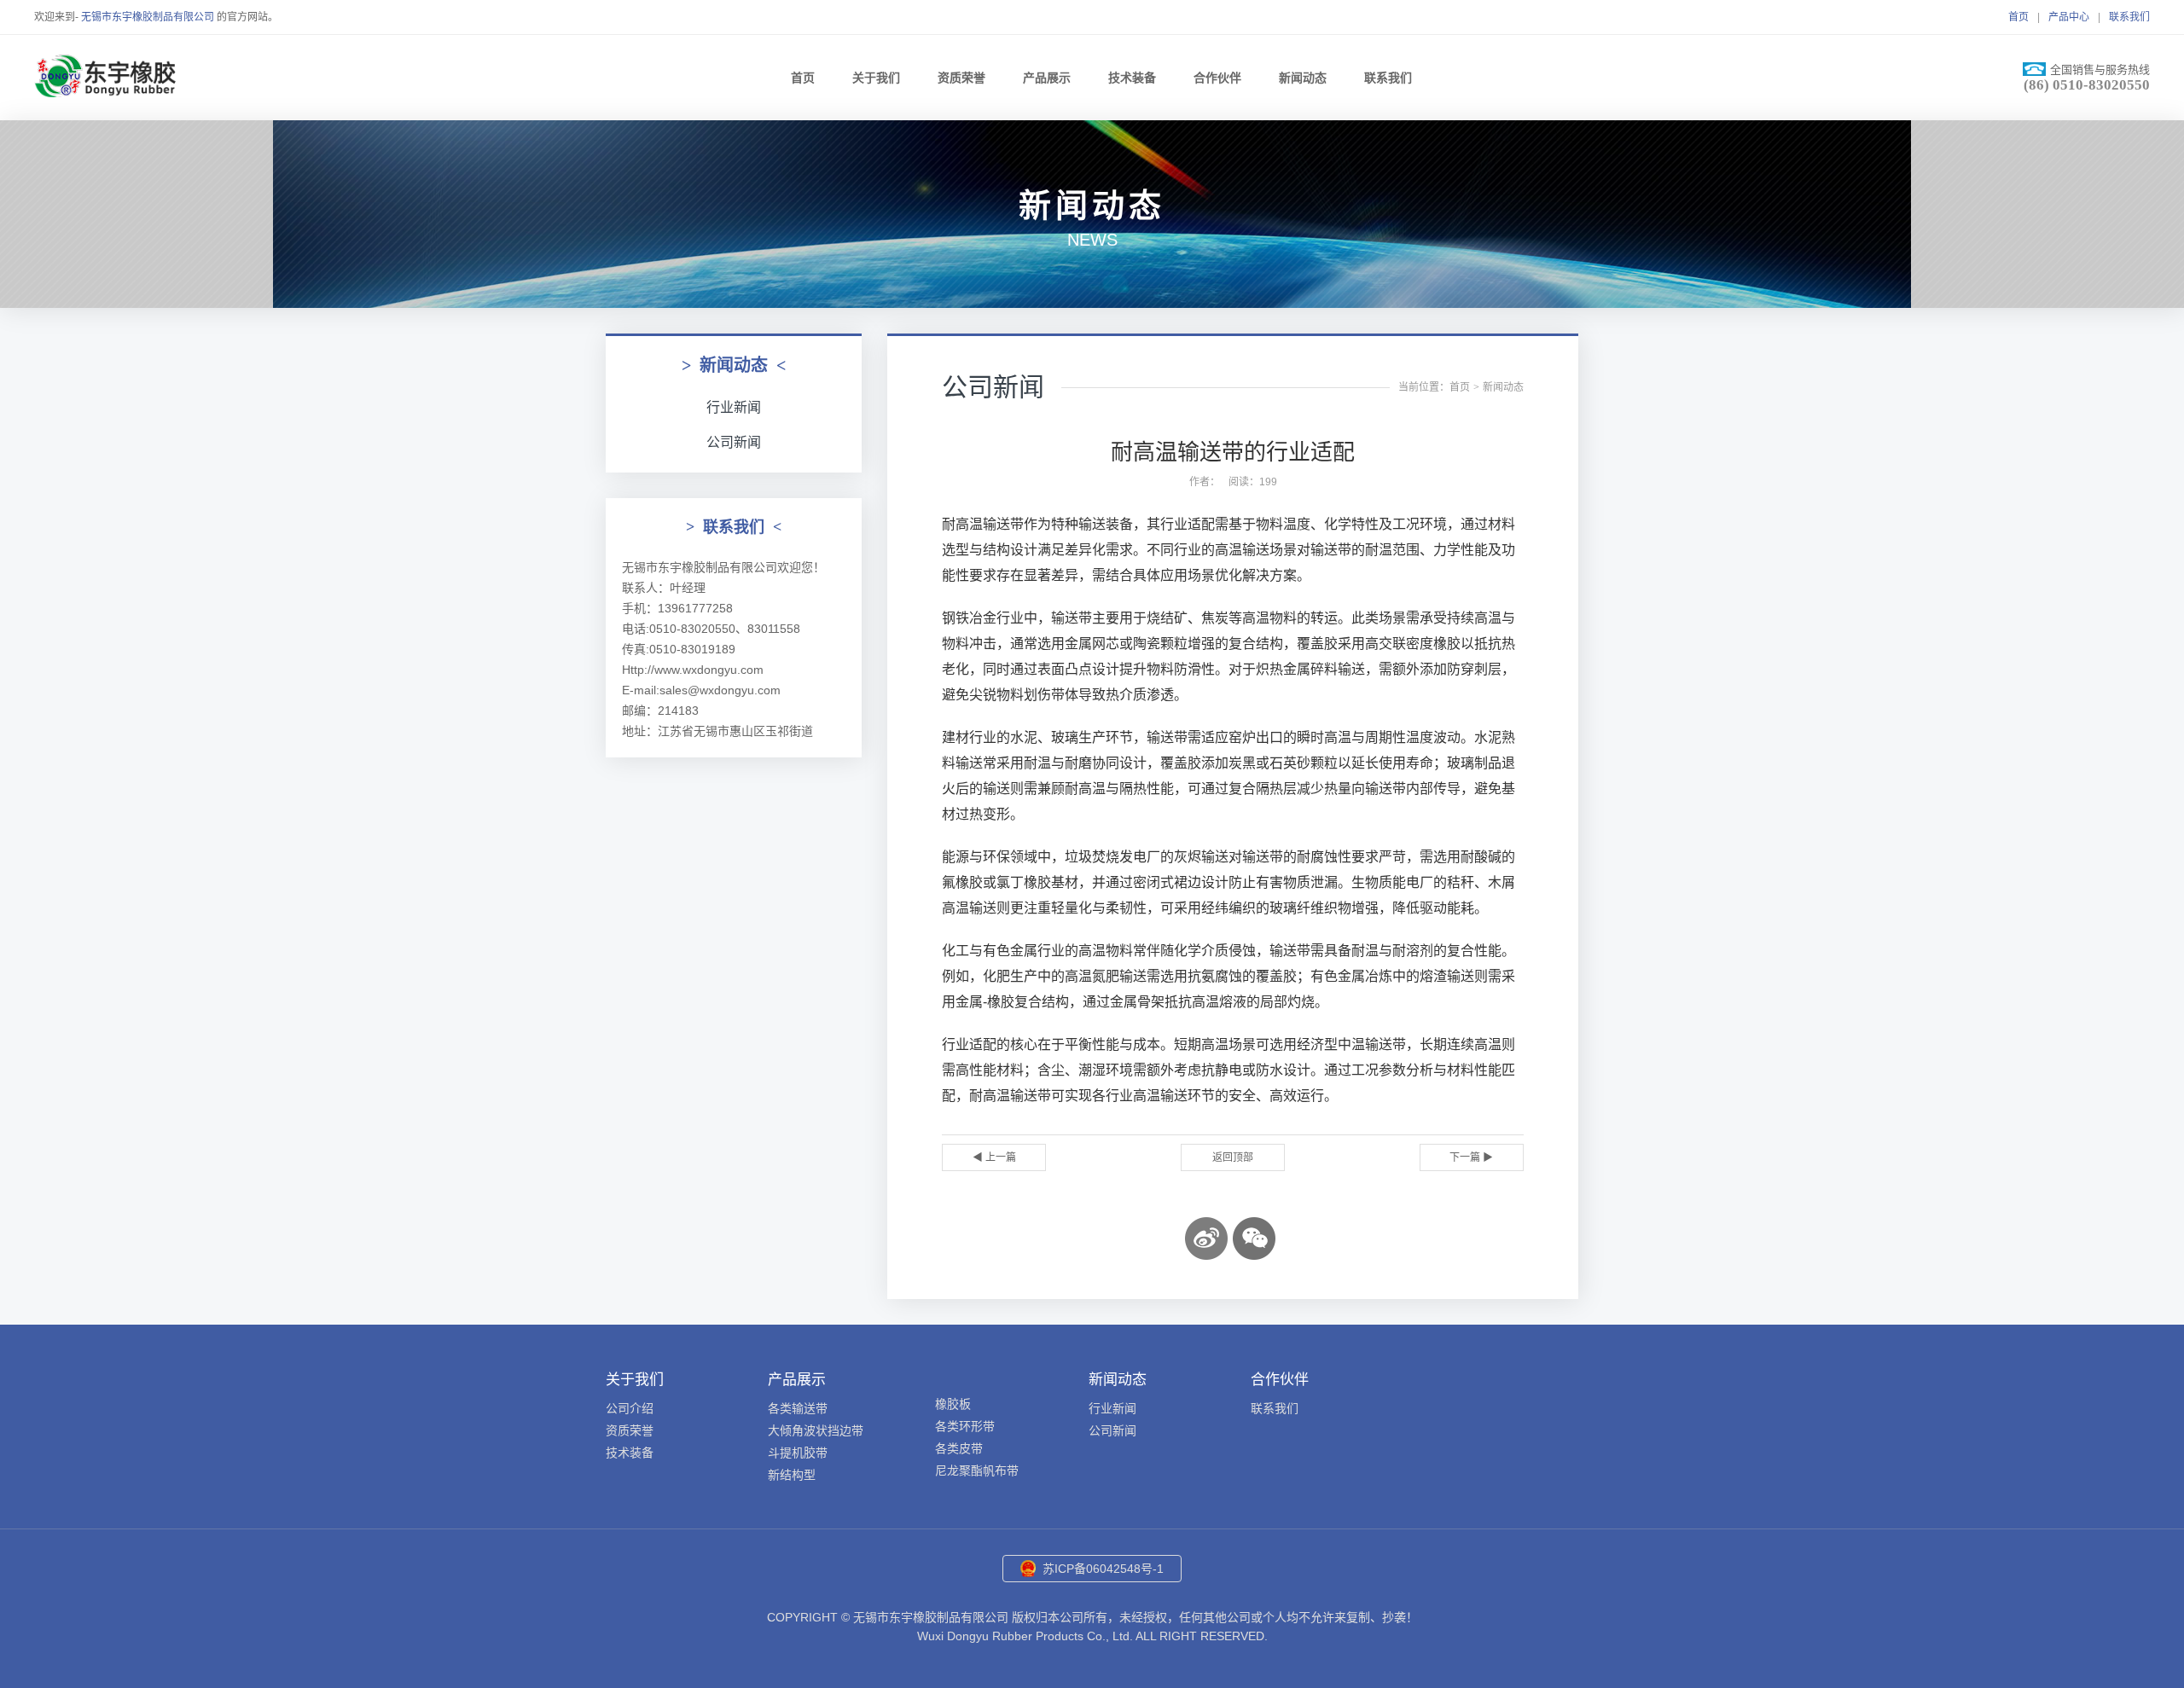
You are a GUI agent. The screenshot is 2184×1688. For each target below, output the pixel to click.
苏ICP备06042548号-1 (1103, 1569)
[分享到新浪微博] (1206, 1238)
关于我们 (876, 78)
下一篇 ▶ (1471, 1157)
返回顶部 (1233, 1157)
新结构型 (792, 1475)
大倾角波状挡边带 (816, 1430)
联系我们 (2129, 17)
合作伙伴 (1217, 78)
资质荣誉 (961, 78)
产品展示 (1047, 78)
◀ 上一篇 (994, 1157)
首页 (2018, 17)
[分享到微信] (1254, 1238)
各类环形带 (965, 1426)
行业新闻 (734, 407)
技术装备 (1132, 78)
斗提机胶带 (798, 1453)
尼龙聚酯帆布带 (977, 1470)
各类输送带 (798, 1408)
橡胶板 (953, 1404)
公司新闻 (734, 442)
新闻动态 (1303, 78)
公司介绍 (630, 1408)
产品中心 (2069, 17)
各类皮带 (959, 1448)
